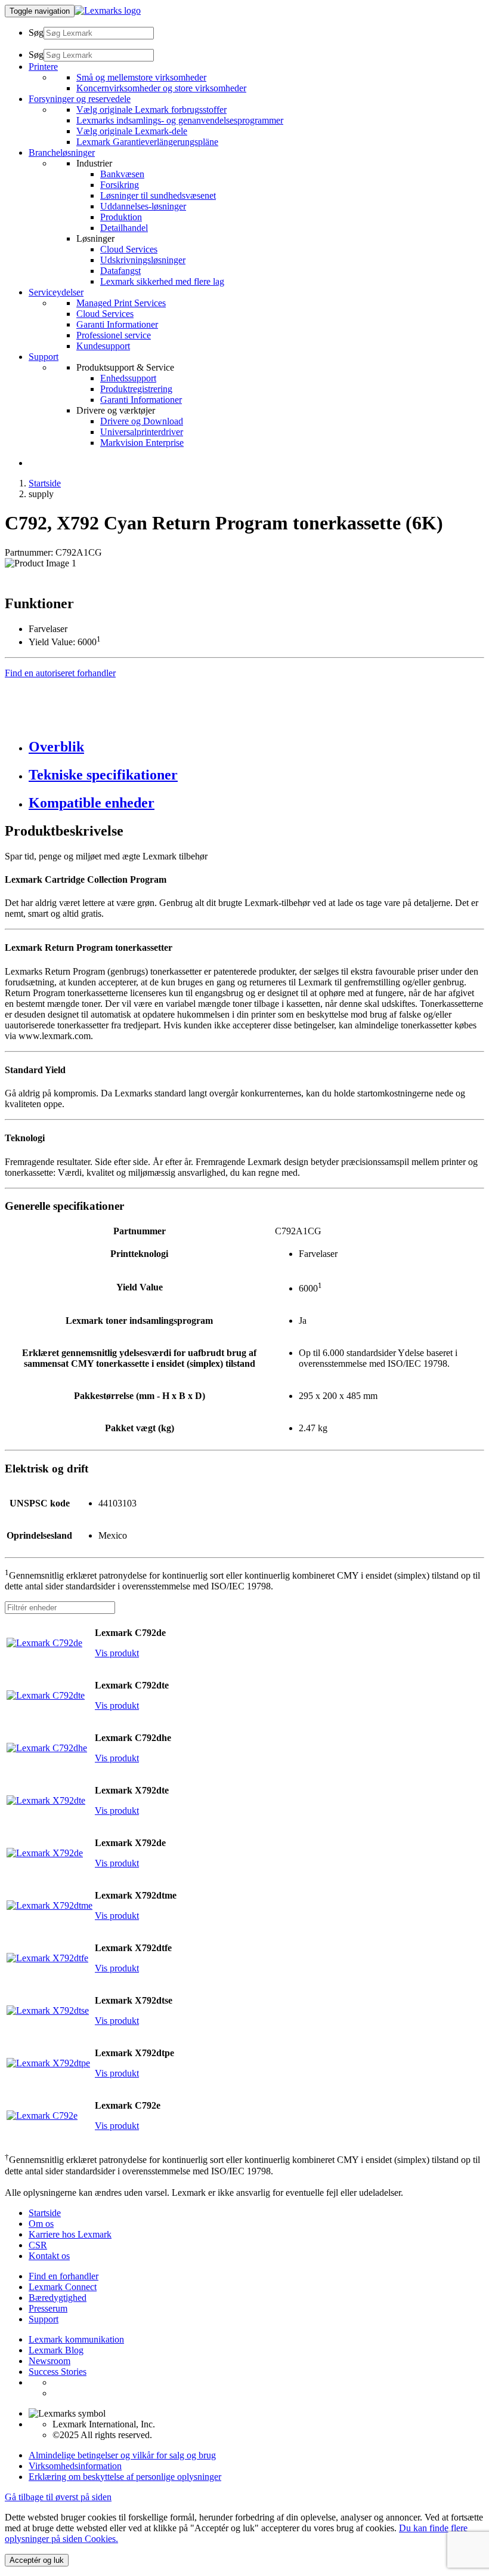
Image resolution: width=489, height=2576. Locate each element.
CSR (38, 2245)
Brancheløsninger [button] (62, 152)
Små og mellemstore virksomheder (141, 77)
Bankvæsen (122, 174)
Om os (41, 2224)
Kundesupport (103, 346)
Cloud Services (129, 249)
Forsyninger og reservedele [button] (80, 99)
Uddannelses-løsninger (143, 206)
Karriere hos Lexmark (70, 2234)
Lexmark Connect (63, 2287)
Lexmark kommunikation (76, 2339)
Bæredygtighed (58, 2298)
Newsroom (49, 2361)
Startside (45, 483)
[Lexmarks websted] (108, 10)
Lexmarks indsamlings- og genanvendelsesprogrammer (180, 120)
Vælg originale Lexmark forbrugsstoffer (151, 110)
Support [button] (44, 357)
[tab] (256, 747)
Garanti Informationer (117, 324)
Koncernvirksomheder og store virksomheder (161, 88)
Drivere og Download (142, 421)
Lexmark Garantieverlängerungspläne (147, 142)
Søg (36, 33)
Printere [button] (43, 67)
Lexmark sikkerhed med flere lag (162, 281)
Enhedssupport (128, 378)
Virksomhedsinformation (75, 2466)
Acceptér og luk (37, 2560)
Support (44, 2319)
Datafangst (120, 271)
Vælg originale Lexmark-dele (132, 131)
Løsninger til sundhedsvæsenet (158, 195)
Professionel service (114, 335)
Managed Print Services (121, 303)
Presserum (48, 2308)
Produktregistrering (136, 389)
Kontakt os (49, 2256)
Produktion (121, 217)
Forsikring (120, 185)
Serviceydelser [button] (56, 292)
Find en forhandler (64, 2276)
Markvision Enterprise (142, 443)
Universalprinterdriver (142, 432)
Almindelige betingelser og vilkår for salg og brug (122, 2455)
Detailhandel (124, 228)
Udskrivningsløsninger (143, 260)
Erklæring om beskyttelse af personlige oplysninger (125, 2477)
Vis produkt (117, 1653)
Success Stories (58, 2372)
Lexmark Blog (56, 2350)
